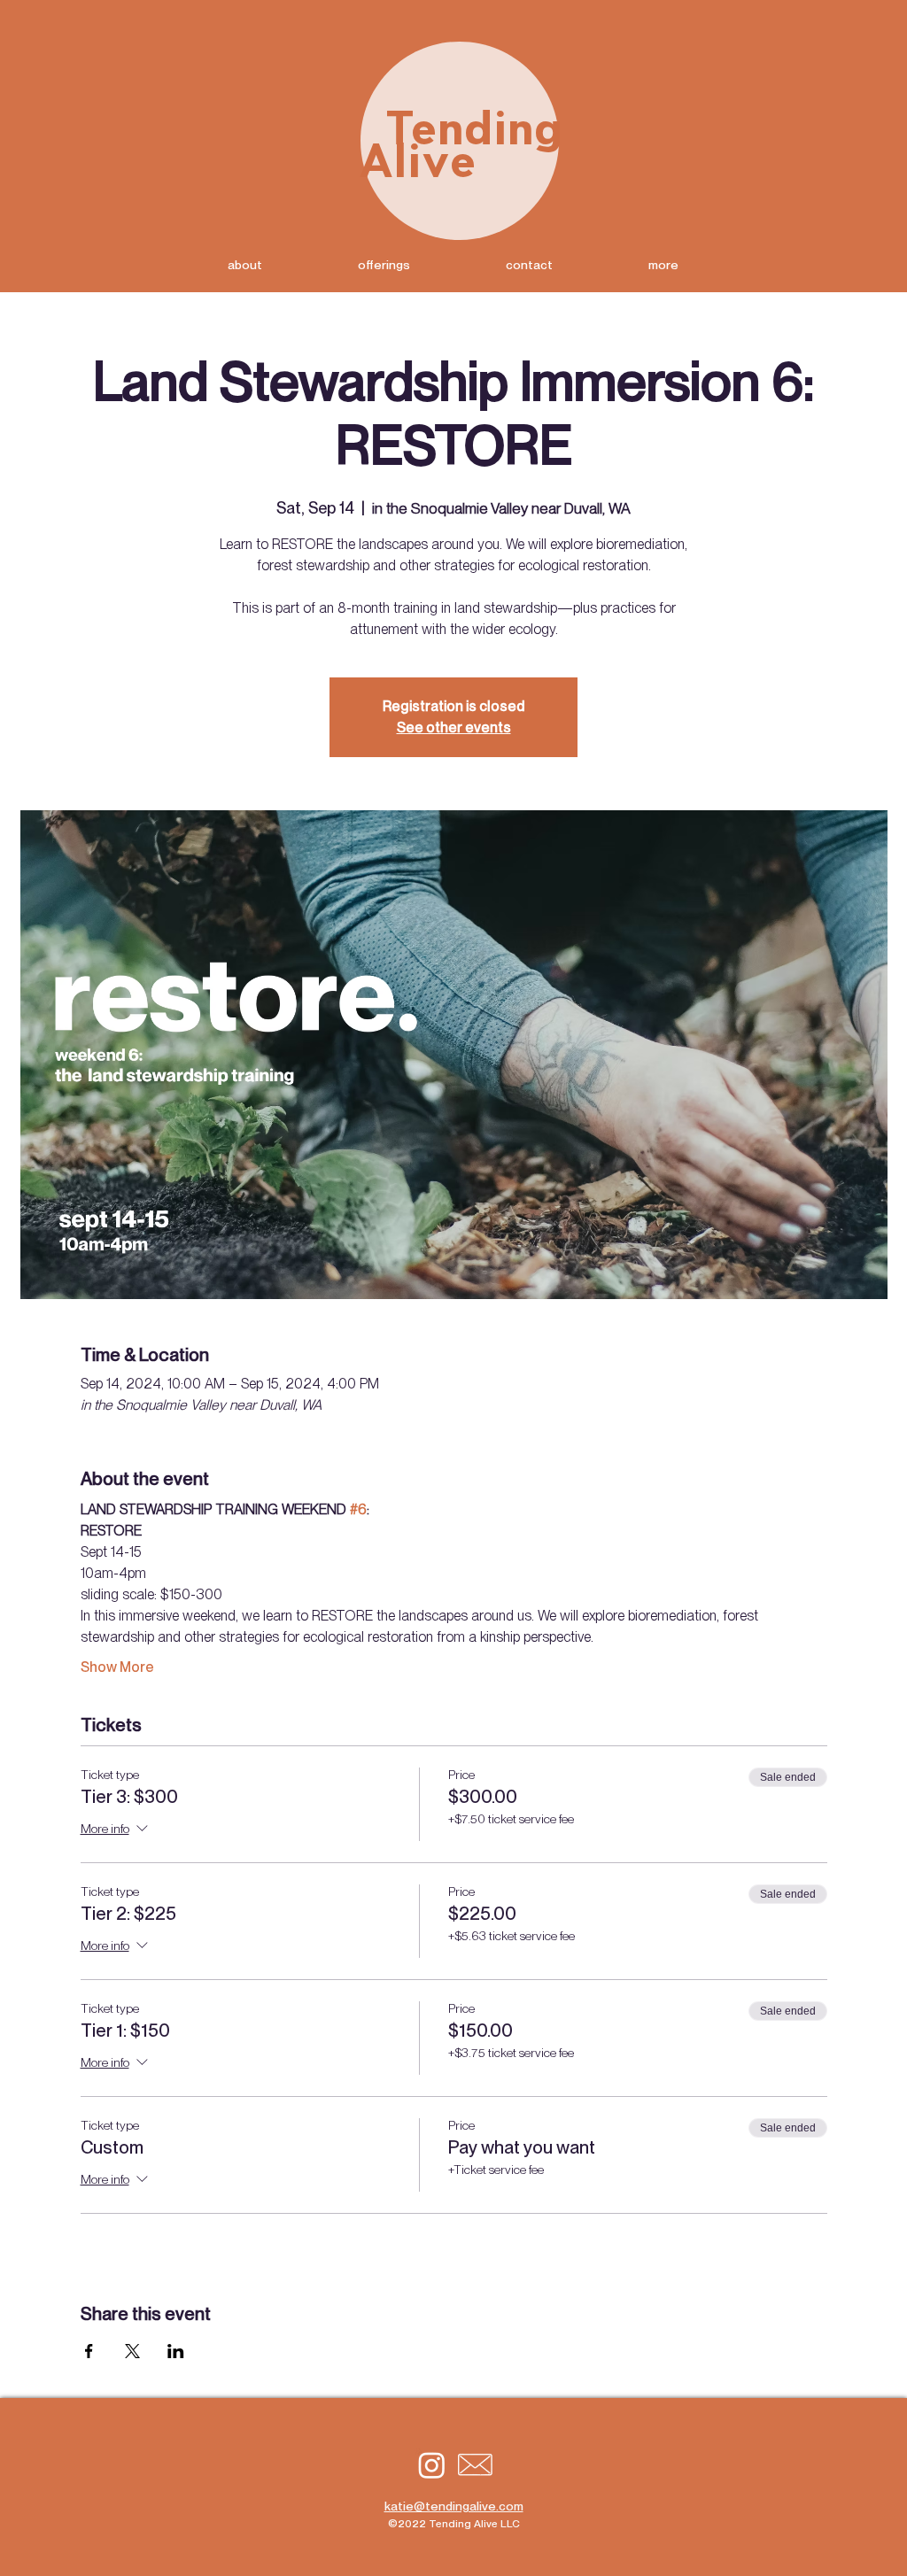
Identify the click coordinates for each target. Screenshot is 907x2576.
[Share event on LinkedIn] (176, 2351)
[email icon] (475, 2465)
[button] (663, 265)
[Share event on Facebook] (89, 2351)
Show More (117, 1667)
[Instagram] (432, 2465)
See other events (454, 727)
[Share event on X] (132, 2351)
